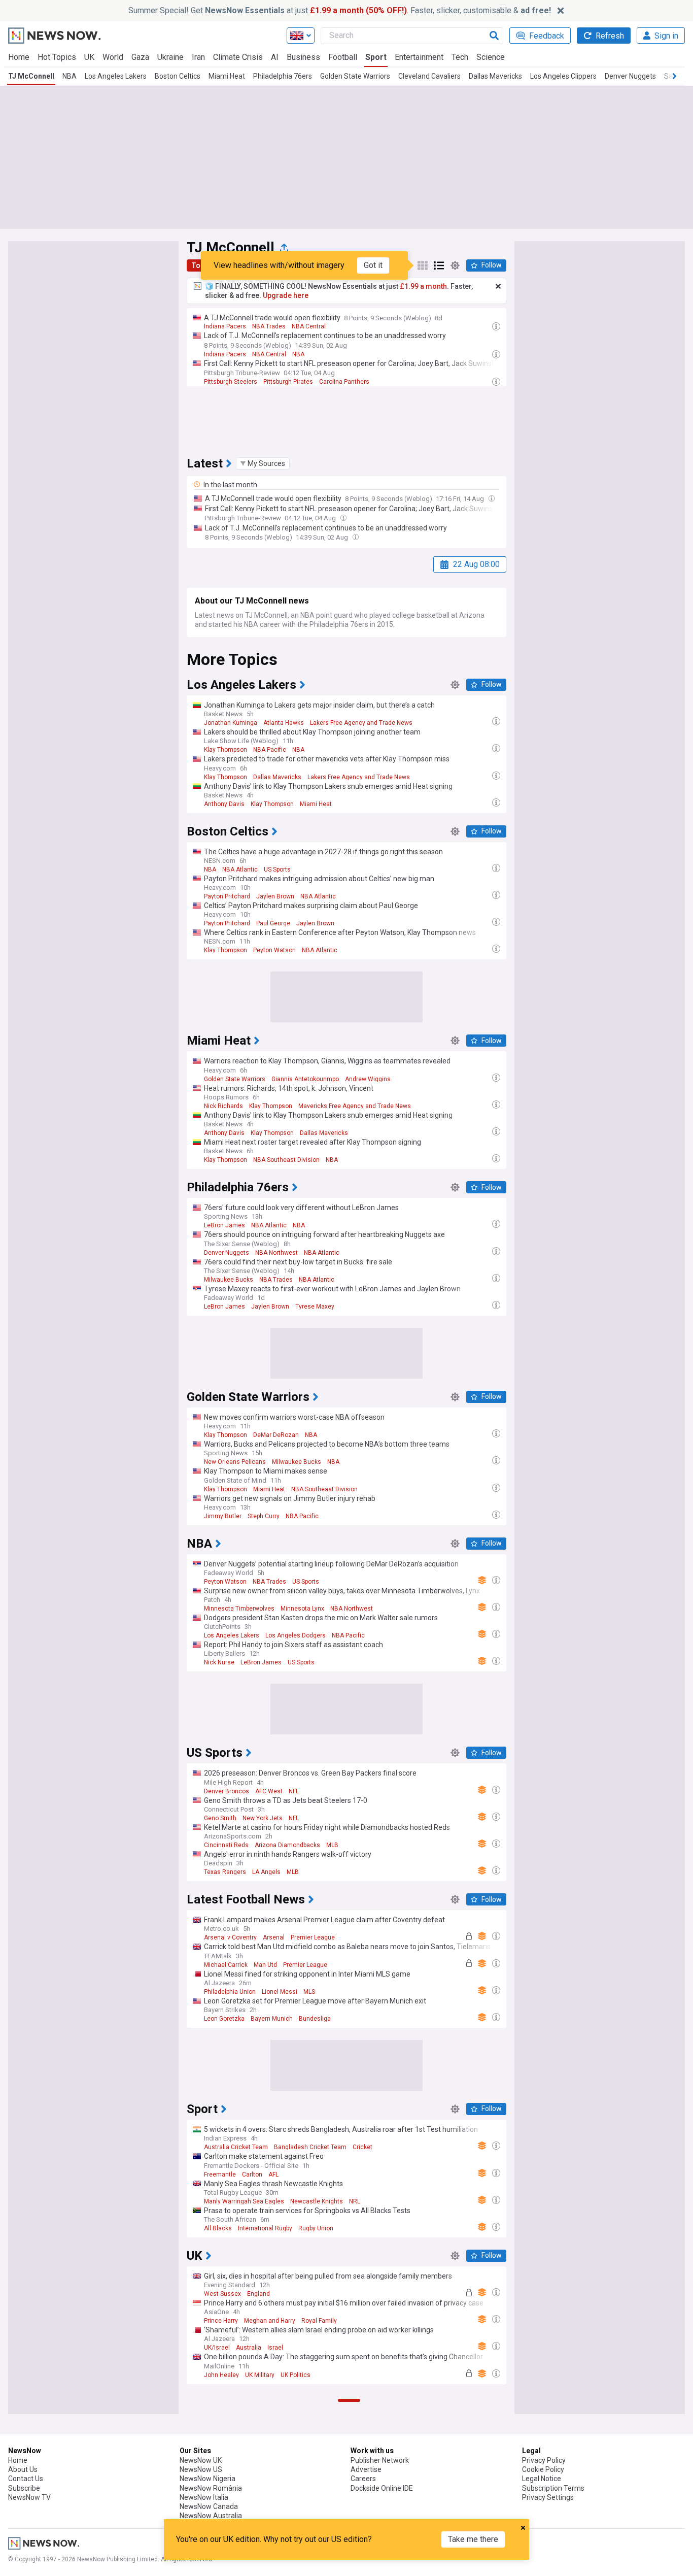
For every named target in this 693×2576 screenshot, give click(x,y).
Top (198, 265)
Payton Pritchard (227, 896)
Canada (256, 2503)
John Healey (221, 2375)
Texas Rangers (225, 1872)
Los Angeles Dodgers (296, 1635)
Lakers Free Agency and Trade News (361, 723)
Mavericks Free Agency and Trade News (355, 1106)
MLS (309, 1992)
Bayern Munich (272, 2019)
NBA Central (309, 326)
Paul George (273, 923)
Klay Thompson (226, 750)
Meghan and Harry (270, 2321)
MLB (332, 1845)
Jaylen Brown (275, 896)
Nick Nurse (219, 1662)
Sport (376, 57)
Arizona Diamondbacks (287, 1845)
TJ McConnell (31, 76)
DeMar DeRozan (276, 1435)
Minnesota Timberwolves (239, 1609)
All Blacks (218, 2228)
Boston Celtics (178, 76)
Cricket (362, 2147)
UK (89, 57)
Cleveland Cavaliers (429, 76)
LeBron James (224, 1225)
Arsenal (274, 1937)
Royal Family (319, 2321)
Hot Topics (57, 57)
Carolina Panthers (344, 382)
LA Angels (266, 1872)
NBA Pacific (270, 750)
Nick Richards (223, 1106)
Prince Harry (221, 2321)
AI (275, 57)
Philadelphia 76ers (283, 76)
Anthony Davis (224, 804)
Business (303, 57)
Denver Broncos (227, 1791)
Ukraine (170, 57)
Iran (198, 57)
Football (343, 57)
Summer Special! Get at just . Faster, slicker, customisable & (340, 10)
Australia (249, 2348)
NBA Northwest (276, 1253)
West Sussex (222, 2294)
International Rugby (265, 2228)
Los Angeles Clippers (563, 76)
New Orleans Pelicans (235, 1462)
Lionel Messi (280, 1992)
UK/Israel (217, 2348)
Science (491, 57)
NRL (355, 2201)
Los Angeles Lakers (116, 76)
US (277, 2503)
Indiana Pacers (225, 326)
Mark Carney (221, 2503)
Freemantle (220, 2174)
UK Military (260, 2375)
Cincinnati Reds (226, 1845)
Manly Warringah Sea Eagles (244, 2201)
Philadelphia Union (230, 1992)
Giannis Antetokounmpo (305, 1079)
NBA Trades (269, 326)
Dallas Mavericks (495, 76)
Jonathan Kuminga (231, 723)
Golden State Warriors (355, 76)
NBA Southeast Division (286, 1160)
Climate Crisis (238, 57)
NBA (70, 76)
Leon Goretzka (224, 2019)
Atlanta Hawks (284, 723)
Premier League (313, 1937)
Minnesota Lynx (302, 1609)
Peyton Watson (274, 950)
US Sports (277, 869)
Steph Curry (264, 1516)
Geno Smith (220, 1818)
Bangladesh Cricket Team (310, 2147)
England (258, 2294)
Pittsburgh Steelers (231, 382)
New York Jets (263, 1818)
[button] (263, 463)
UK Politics (296, 2375)
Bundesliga (315, 2019)
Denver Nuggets (630, 76)
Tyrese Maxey (315, 1307)
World (113, 57)
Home (19, 57)
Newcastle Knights (317, 2201)
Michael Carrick (226, 1965)
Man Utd (265, 1965)
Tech (460, 57)
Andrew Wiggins (368, 1079)
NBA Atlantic (240, 869)
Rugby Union (316, 2228)
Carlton (252, 2174)
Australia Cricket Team (236, 2147)
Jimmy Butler (223, 1516)
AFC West (269, 1791)
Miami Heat (227, 76)
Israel (275, 2348)
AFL (273, 2174)
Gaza (140, 57)
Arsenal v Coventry (230, 1937)
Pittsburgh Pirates (288, 382)
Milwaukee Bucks (229, 1280)
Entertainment (419, 57)
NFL (294, 1791)
